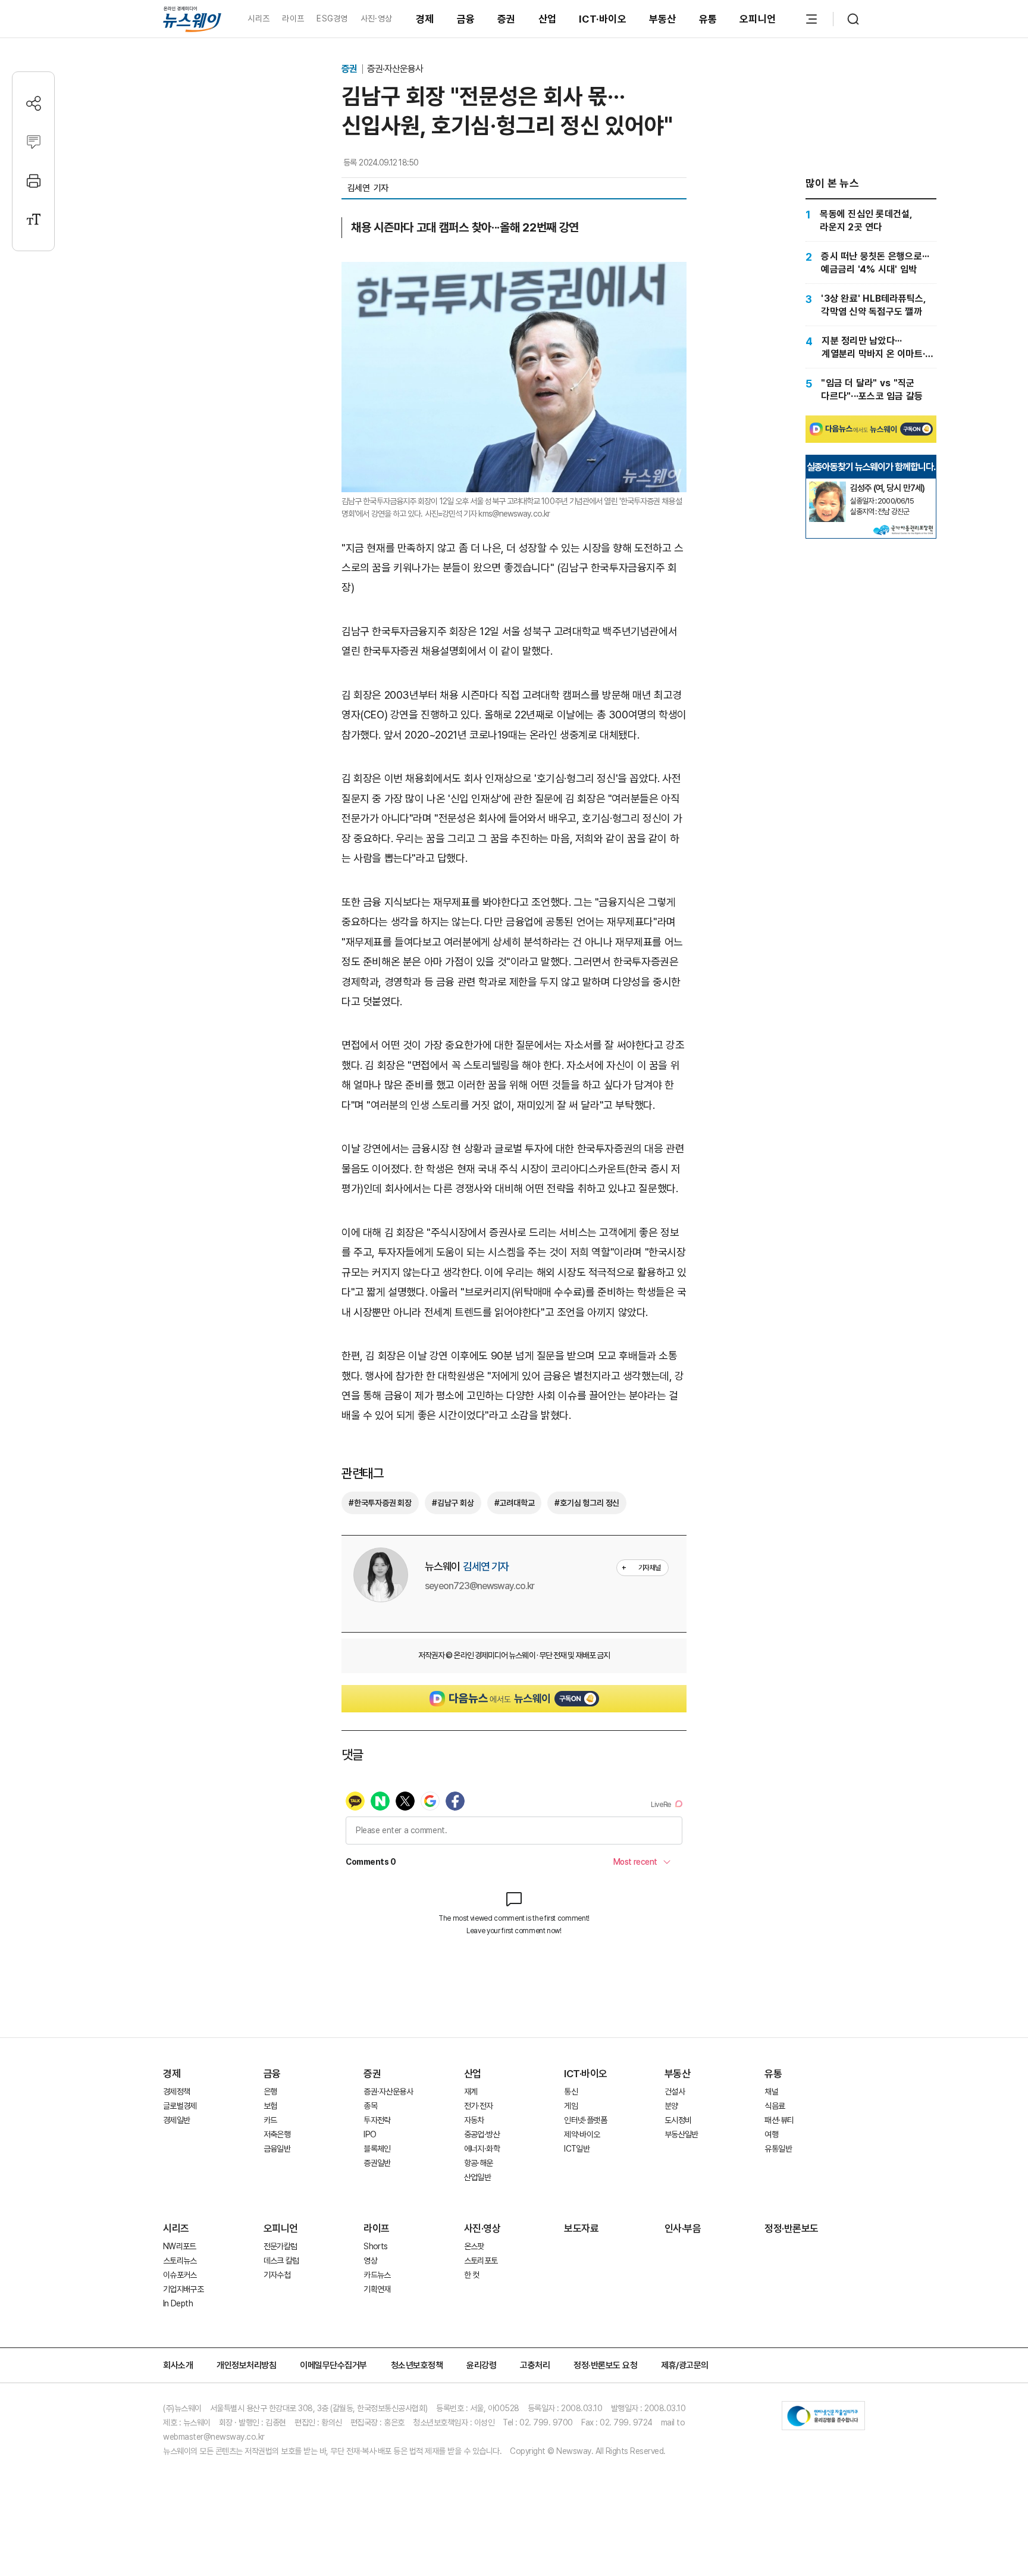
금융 (466, 19)
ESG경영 (332, 18)
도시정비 (678, 2120)
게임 (571, 2106)
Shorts (375, 2246)
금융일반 (277, 2149)
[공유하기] (34, 103)
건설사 (675, 2092)
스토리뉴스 (180, 2261)
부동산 (663, 19)
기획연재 (377, 2289)
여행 (771, 2134)
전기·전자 (479, 2106)
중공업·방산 (482, 2134)
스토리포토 (481, 2261)
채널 (771, 2092)
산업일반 (477, 2177)
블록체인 (377, 2149)
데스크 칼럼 (281, 2261)
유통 (708, 19)
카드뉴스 (377, 2275)
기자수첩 (277, 2275)
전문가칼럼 (280, 2246)
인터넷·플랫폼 (585, 2120)
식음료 (775, 2106)
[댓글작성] (34, 142)
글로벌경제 (180, 2106)
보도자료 (581, 2228)
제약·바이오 (582, 2134)
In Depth (178, 2303)
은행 (270, 2092)
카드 (270, 2120)
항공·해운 (479, 2163)
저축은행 (277, 2134)
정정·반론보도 (792, 2228)
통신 (571, 2092)
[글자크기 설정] (34, 219)
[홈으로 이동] (192, 19)
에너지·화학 (482, 2149)
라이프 (293, 18)
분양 (671, 2106)
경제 (425, 19)
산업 (548, 19)
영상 (370, 2261)
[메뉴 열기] (811, 19)
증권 (507, 19)
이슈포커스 (180, 2275)
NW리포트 (180, 2246)
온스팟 (474, 2246)
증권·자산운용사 (395, 69)
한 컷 (472, 2275)
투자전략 (377, 2120)
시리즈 (258, 18)
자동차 (474, 2120)
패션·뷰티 (779, 2120)
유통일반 (778, 2149)
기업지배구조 (183, 2289)
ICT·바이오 (603, 19)
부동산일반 (681, 2134)
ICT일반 (577, 2149)
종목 (370, 2106)
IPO (370, 2134)
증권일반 (377, 2163)
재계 (471, 2092)
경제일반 (176, 2120)
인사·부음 (683, 2228)
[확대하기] (514, 272)
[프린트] (34, 181)
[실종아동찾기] (828, 486)
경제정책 (176, 2092)
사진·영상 (376, 18)
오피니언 (758, 19)
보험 (270, 2106)
